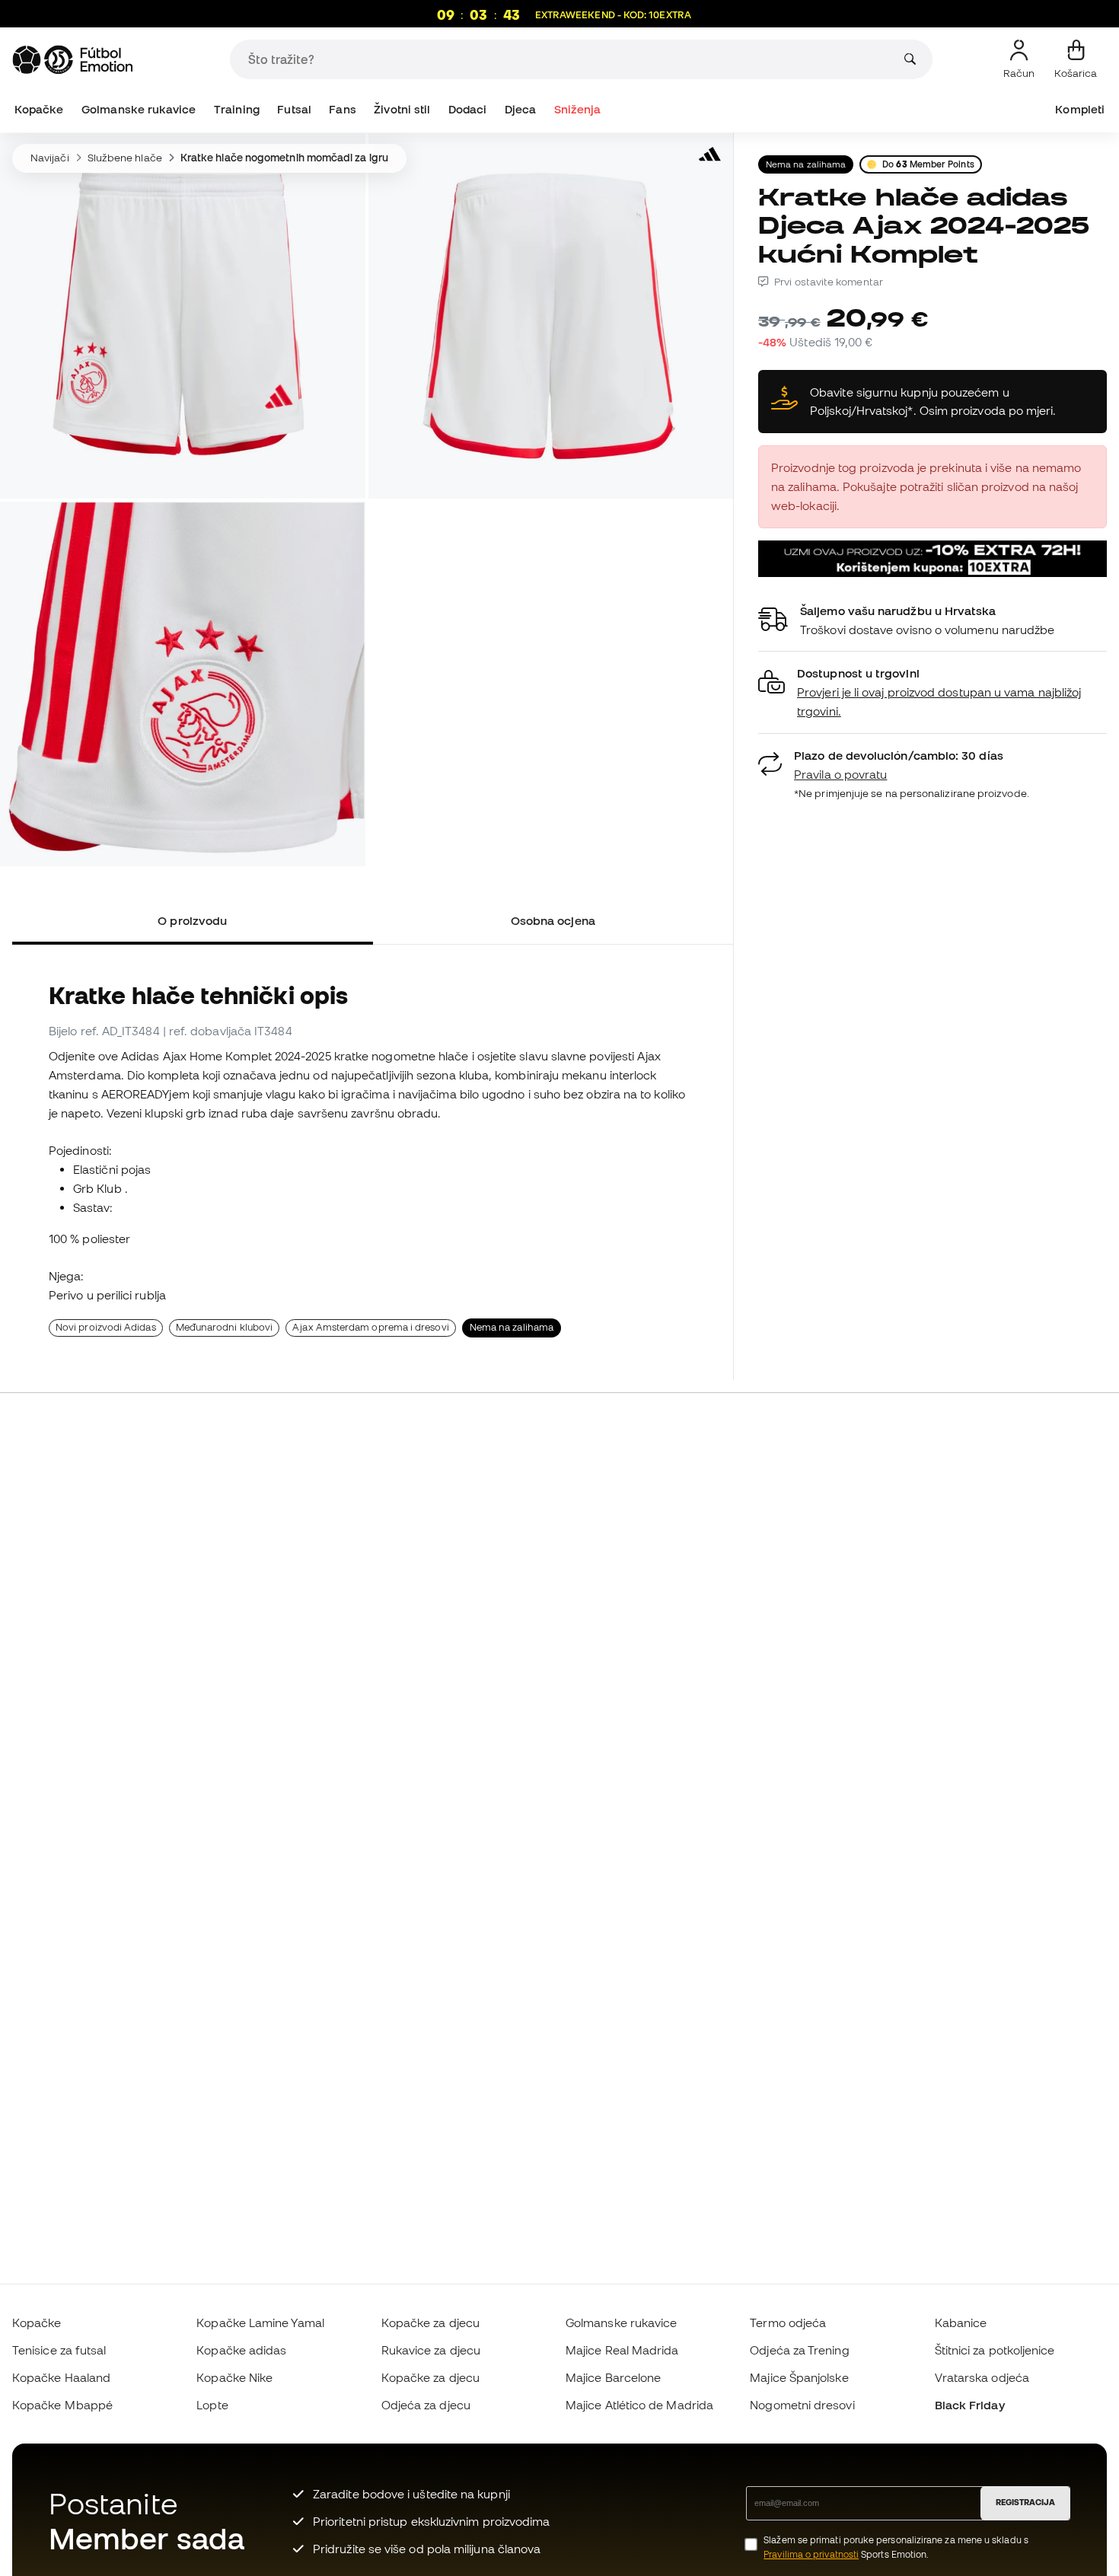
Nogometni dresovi (802, 2405)
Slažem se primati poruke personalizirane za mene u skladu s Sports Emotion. (896, 2547)
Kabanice (961, 2323)
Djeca (520, 109)
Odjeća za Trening (799, 2350)
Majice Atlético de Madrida (639, 2405)
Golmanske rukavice (139, 109)
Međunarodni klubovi (224, 1327)
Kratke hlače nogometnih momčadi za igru (284, 158)
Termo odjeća (788, 2323)
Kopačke (39, 109)
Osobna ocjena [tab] (553, 920)
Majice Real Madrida (622, 2350)
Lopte (212, 2405)
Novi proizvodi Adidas (106, 1327)
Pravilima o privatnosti (811, 2554)
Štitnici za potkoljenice (995, 2350)
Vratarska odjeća (982, 2377)
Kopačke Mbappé (62, 2405)
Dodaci (467, 109)
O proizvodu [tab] (192, 920)
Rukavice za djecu (431, 2350)
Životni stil (402, 109)
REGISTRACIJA (1025, 2502)
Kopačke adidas (241, 2350)
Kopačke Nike (234, 2377)
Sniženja (578, 109)
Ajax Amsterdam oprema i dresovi (370, 1327)
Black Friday (970, 2405)
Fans (342, 109)
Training (237, 109)
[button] (932, 692)
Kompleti (1080, 109)
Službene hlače (125, 158)
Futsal (294, 109)
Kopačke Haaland (61, 2377)
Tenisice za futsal (59, 2350)
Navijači (50, 158)
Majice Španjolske (799, 2377)
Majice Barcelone (613, 2377)
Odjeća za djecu (426, 2405)
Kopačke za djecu (430, 2323)
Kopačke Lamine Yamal (260, 2323)
